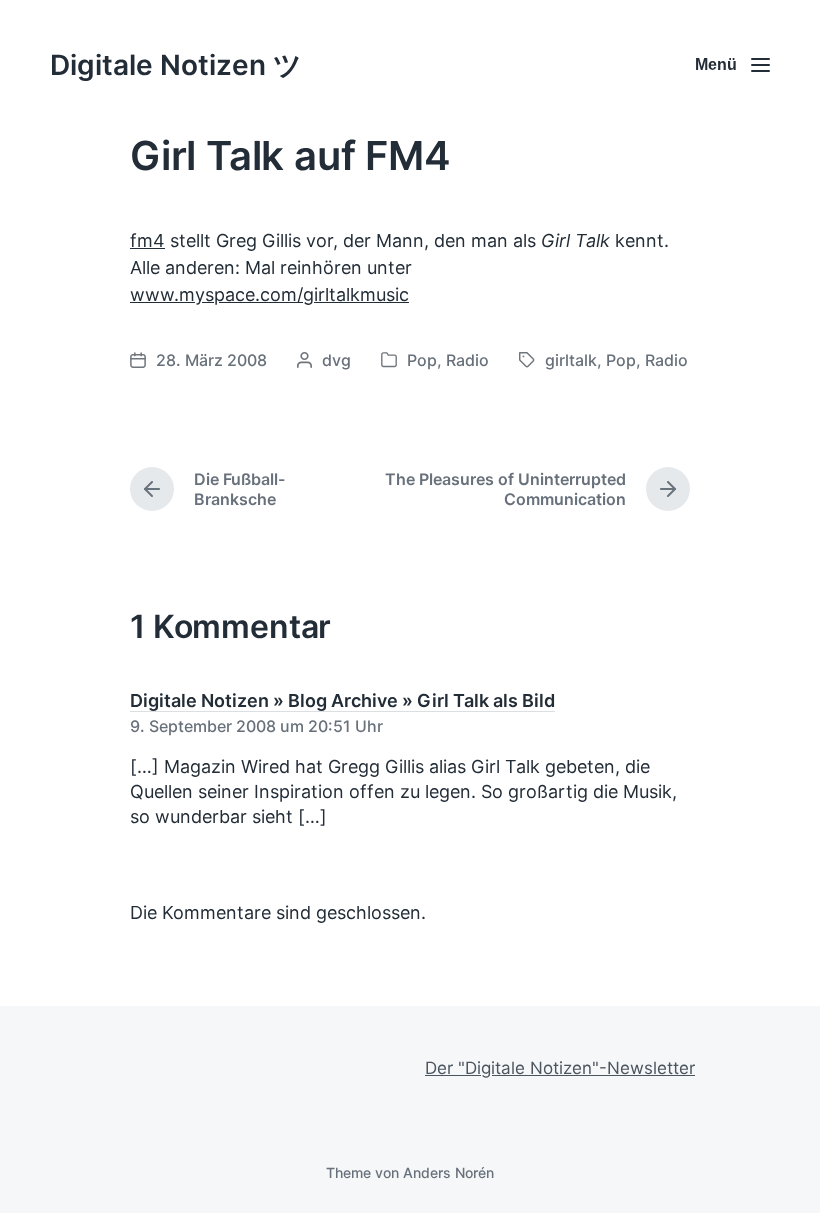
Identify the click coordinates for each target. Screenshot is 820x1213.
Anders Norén (448, 1172)
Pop (422, 360)
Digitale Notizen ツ (176, 65)
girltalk (571, 360)
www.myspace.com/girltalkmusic (269, 294)
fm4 (147, 240)
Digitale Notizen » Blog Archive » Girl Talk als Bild (342, 700)
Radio (467, 360)
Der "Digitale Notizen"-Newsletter (560, 1068)
